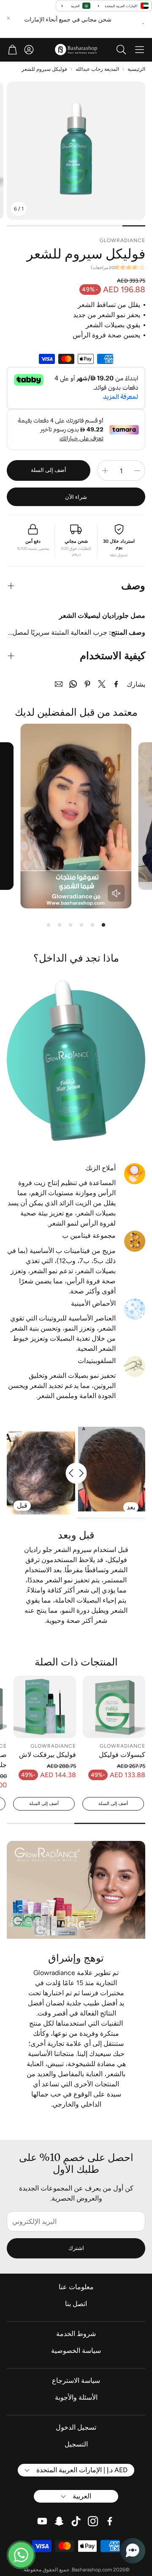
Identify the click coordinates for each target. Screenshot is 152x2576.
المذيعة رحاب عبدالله (97, 69)
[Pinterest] (87, 684)
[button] (140, 50)
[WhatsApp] (73, 684)
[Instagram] (93, 2521)
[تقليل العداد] (137, 471)
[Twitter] (102, 684)
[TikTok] (76, 2521)
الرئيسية (136, 69)
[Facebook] (116, 684)
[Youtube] (42, 2521)
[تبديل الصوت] (116, 893)
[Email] (59, 684)
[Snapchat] (59, 2521)
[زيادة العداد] (105, 471)
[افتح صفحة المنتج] (114, 1707)
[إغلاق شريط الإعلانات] (8, 18)
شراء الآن (76, 497)
